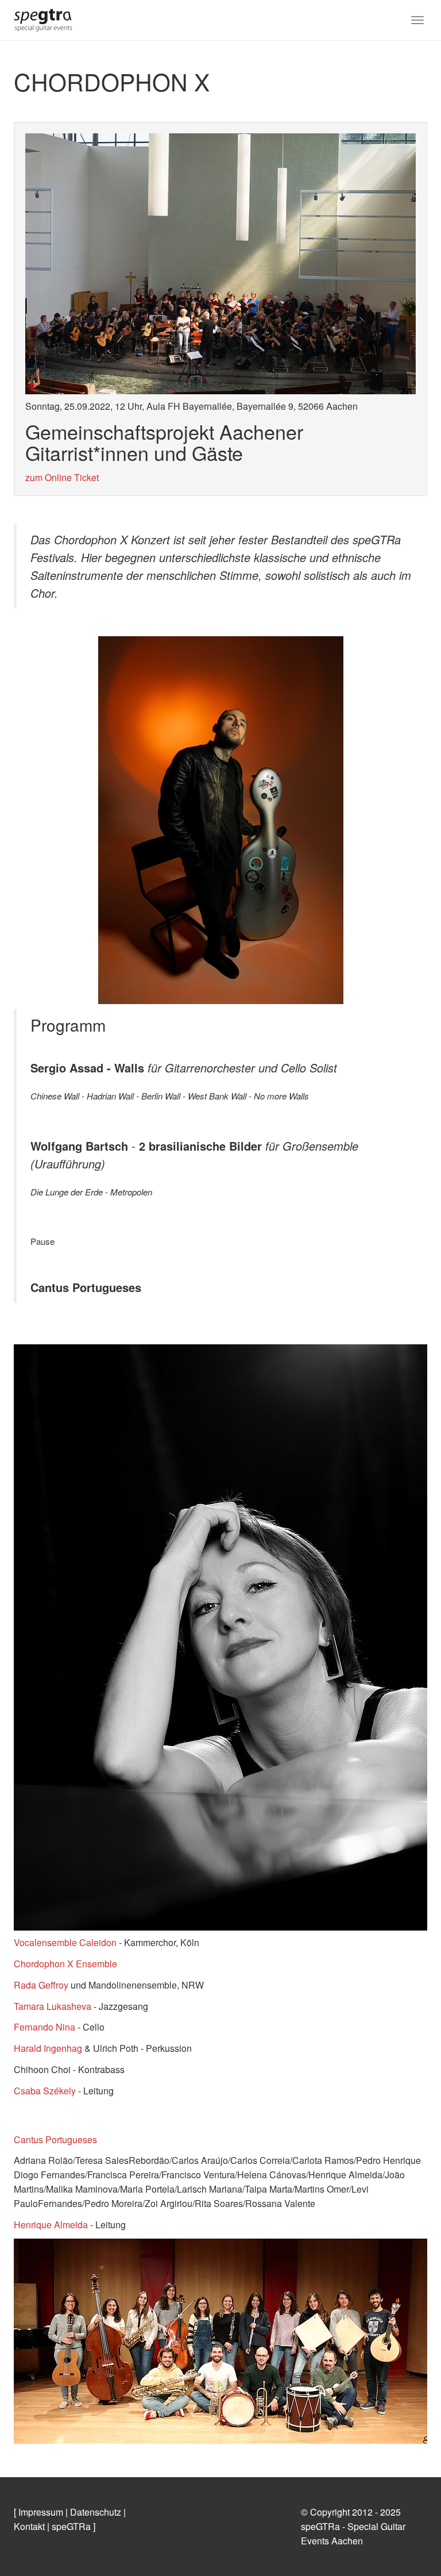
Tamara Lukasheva (53, 2006)
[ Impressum (38, 2512)
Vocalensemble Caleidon (65, 1942)
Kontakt (29, 2526)
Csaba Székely (46, 2091)
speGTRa (71, 2526)
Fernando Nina (45, 2027)
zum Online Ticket (62, 477)
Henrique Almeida (51, 2225)
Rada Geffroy (42, 1985)
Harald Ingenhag (48, 2048)
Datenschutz (96, 2512)
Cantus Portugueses (55, 2139)
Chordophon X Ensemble (65, 1964)
